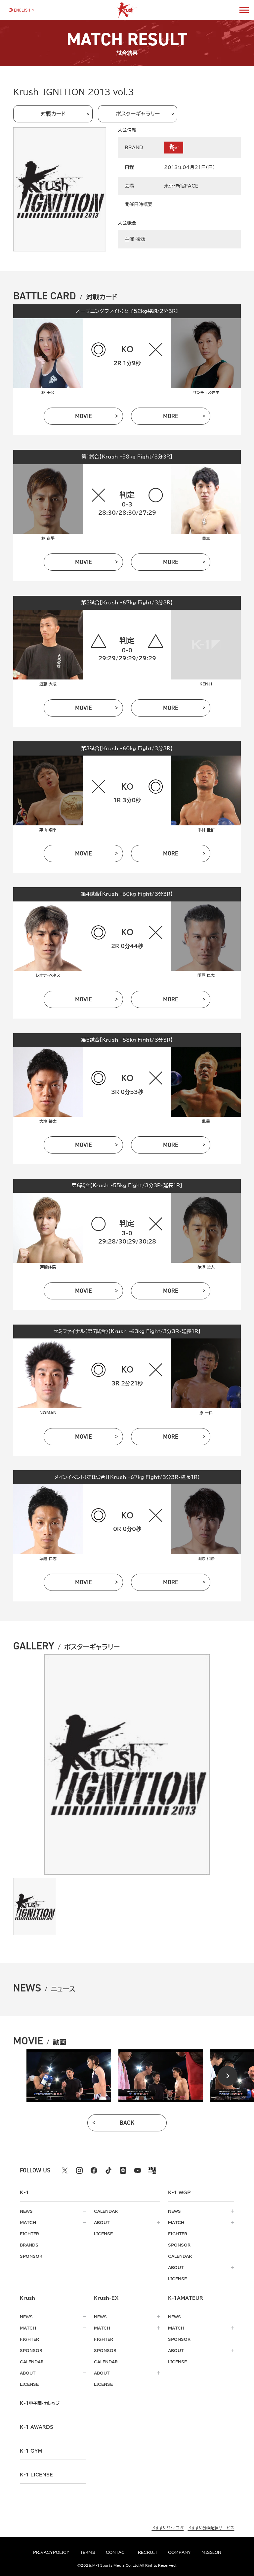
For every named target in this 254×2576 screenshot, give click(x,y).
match (28, 2222)
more (171, 416)
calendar (106, 2211)
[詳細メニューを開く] (244, 10)
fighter (29, 2234)
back (127, 2123)
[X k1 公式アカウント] (65, 2170)
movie (84, 416)
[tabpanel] (69, 2076)
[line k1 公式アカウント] (123, 2170)
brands (29, 2245)
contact (117, 2552)
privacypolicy (51, 2552)
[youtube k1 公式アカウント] (138, 2170)
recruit (148, 2552)
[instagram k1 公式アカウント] (79, 2170)
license (103, 2234)
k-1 (40, 2403)
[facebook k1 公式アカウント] (94, 2170)
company (179, 2552)
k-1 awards (37, 2427)
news (26, 2211)
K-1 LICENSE (36, 2475)
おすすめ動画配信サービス (211, 2528)
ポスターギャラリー (138, 114)
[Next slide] (228, 2076)
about (102, 2222)
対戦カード (53, 114)
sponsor (31, 2256)
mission (211, 2552)
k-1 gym (31, 2451)
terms (88, 2552)
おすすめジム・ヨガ (168, 2528)
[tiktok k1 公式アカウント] (108, 2170)
